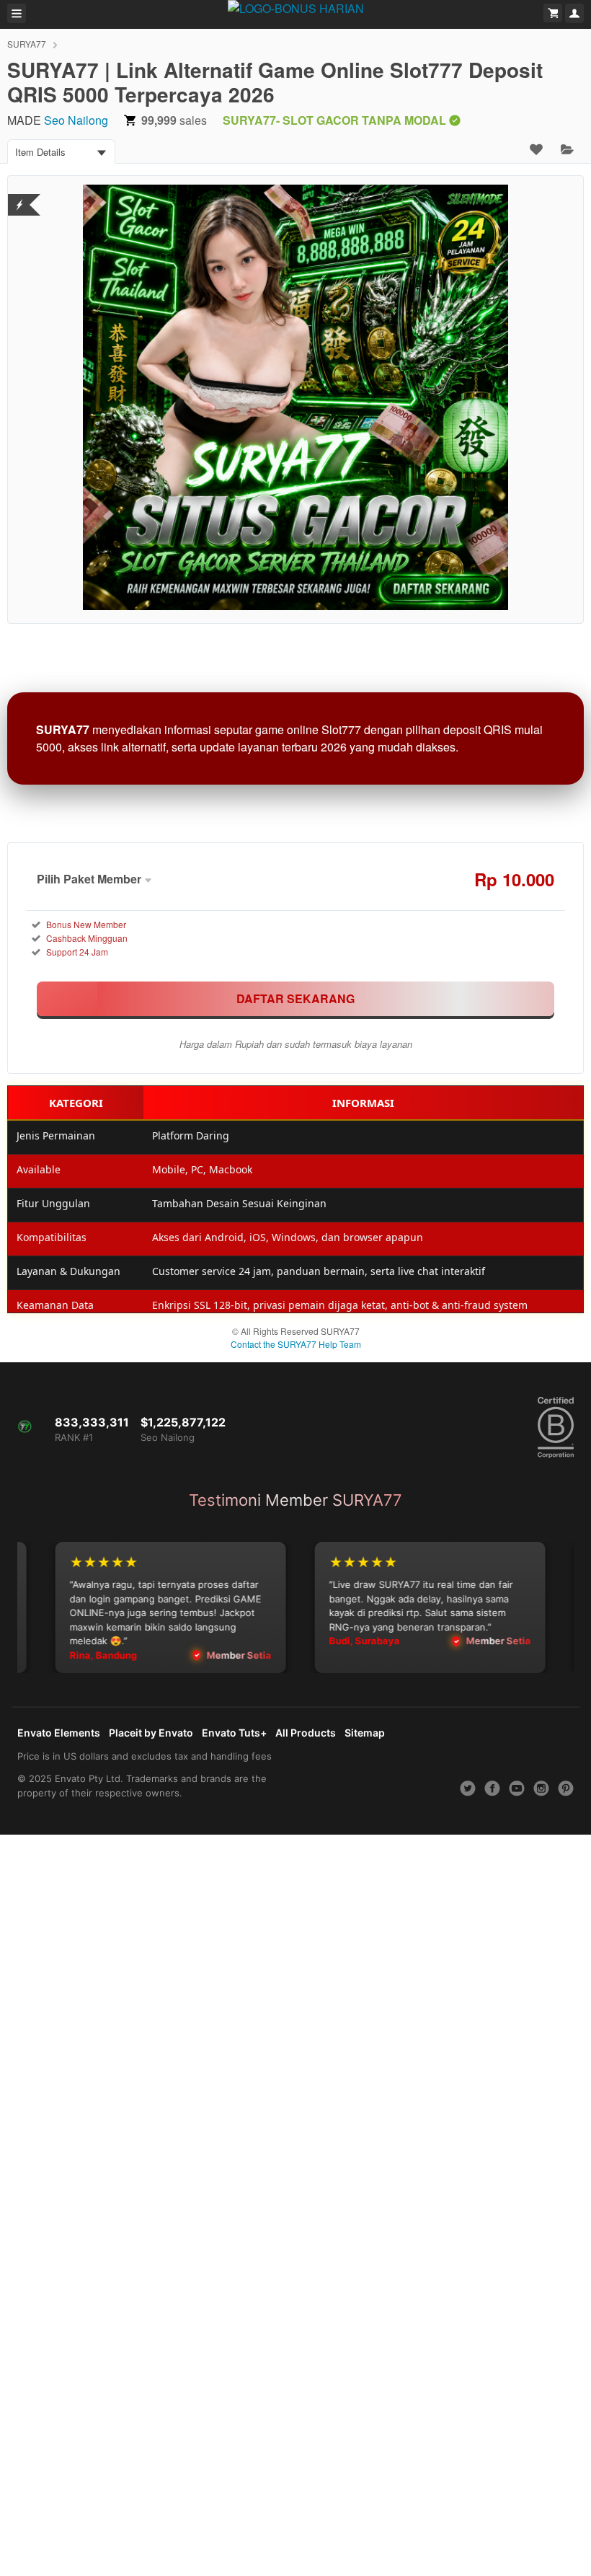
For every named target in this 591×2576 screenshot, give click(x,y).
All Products (306, 1733)
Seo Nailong (76, 120)
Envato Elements (59, 1733)
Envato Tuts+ (234, 1733)
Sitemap (365, 1733)
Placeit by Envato (151, 1733)
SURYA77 (27, 44)
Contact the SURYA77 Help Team (296, 1344)
